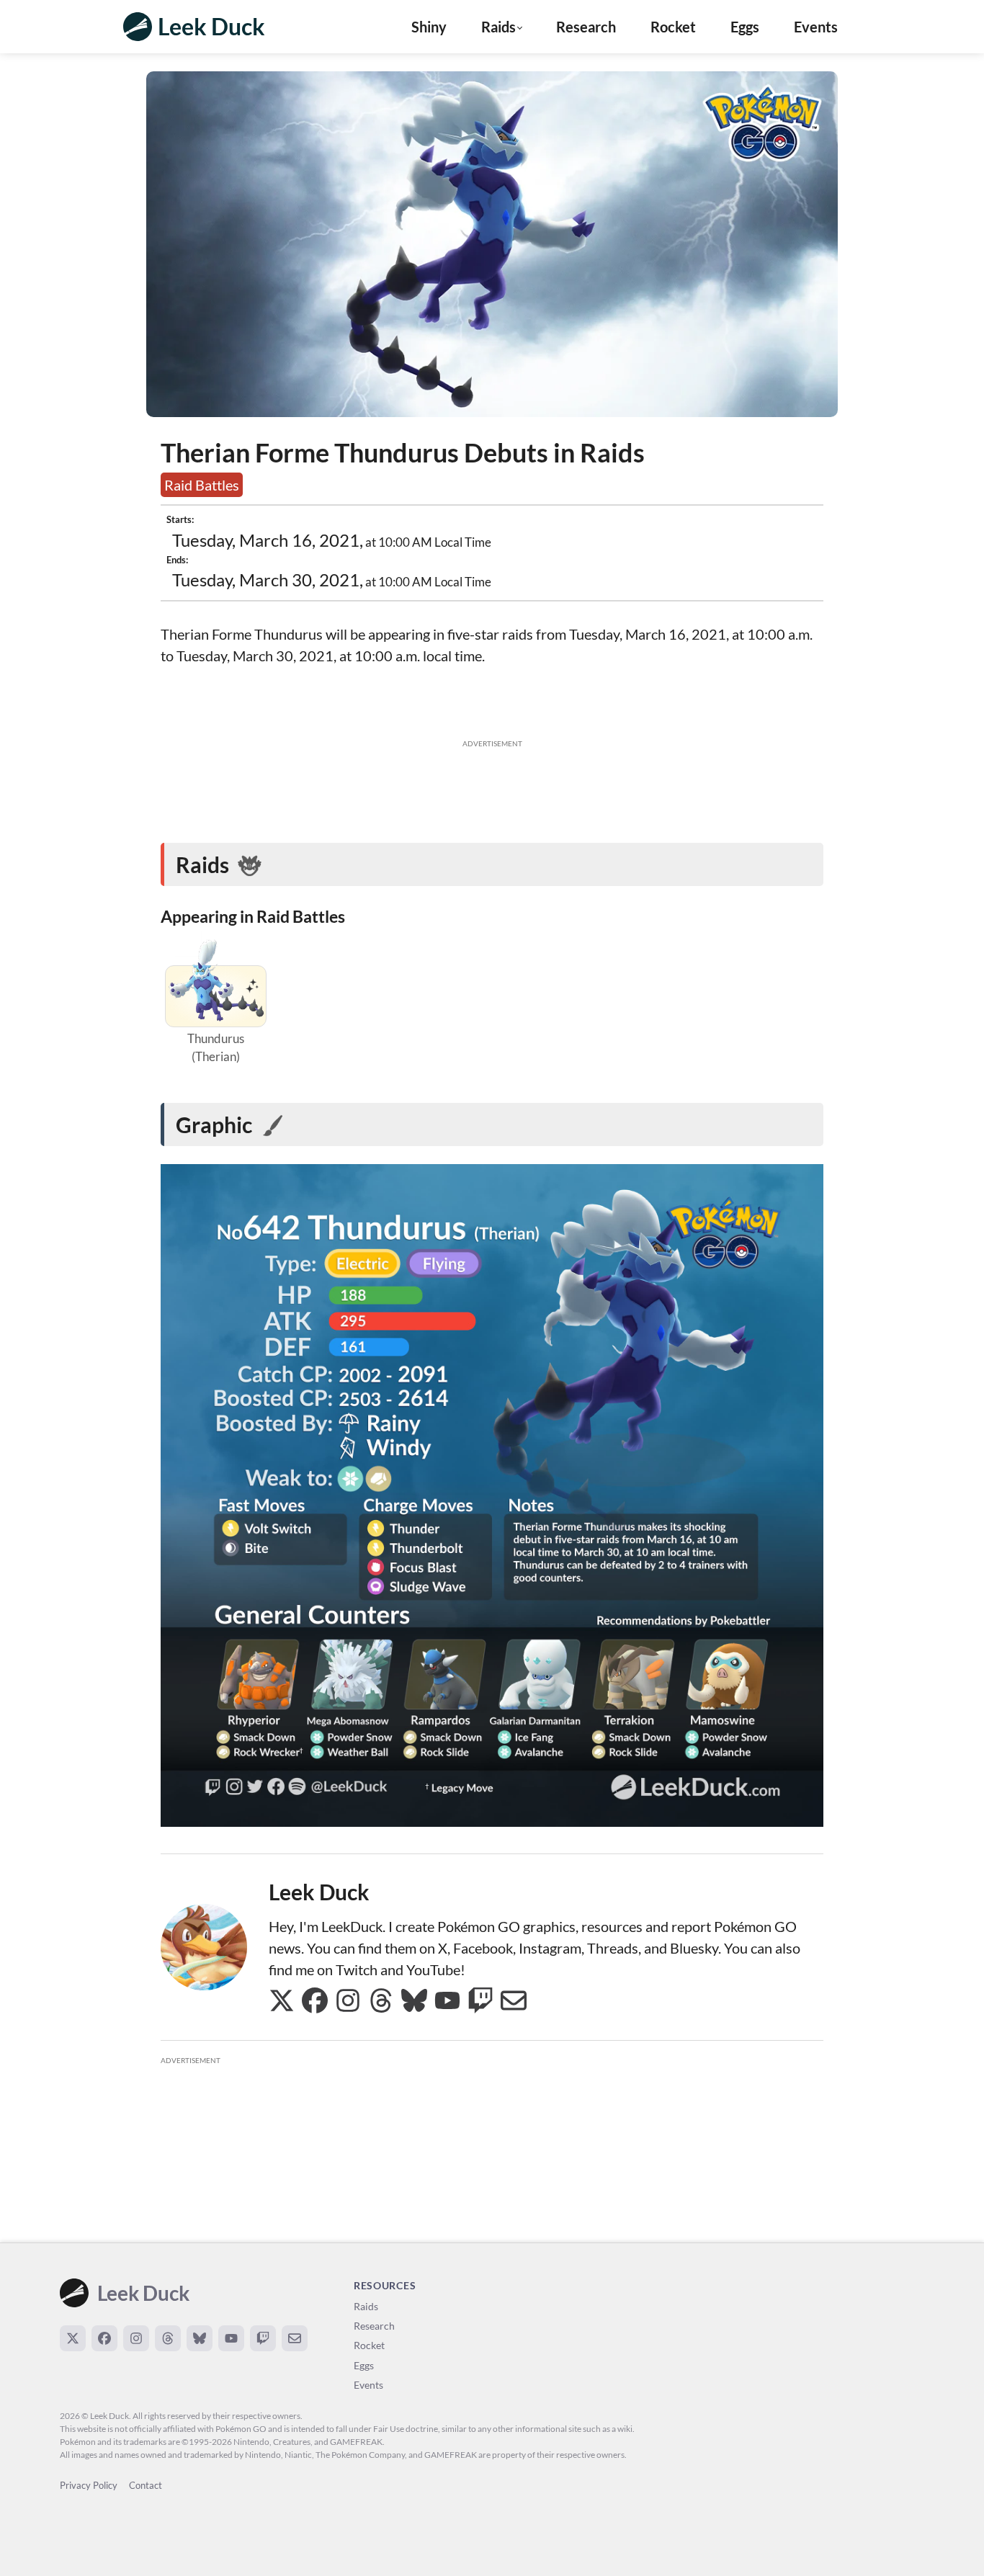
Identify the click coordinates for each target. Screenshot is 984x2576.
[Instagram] (136, 2338)
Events (816, 27)
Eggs (745, 27)
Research (586, 27)
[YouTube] (231, 2338)
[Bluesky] (200, 2338)
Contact (146, 2485)
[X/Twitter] (73, 2338)
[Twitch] (263, 2338)
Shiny (429, 27)
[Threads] (168, 2338)
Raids (366, 2306)
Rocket (673, 27)
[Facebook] (104, 2338)
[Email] (295, 2338)
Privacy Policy (89, 2485)
